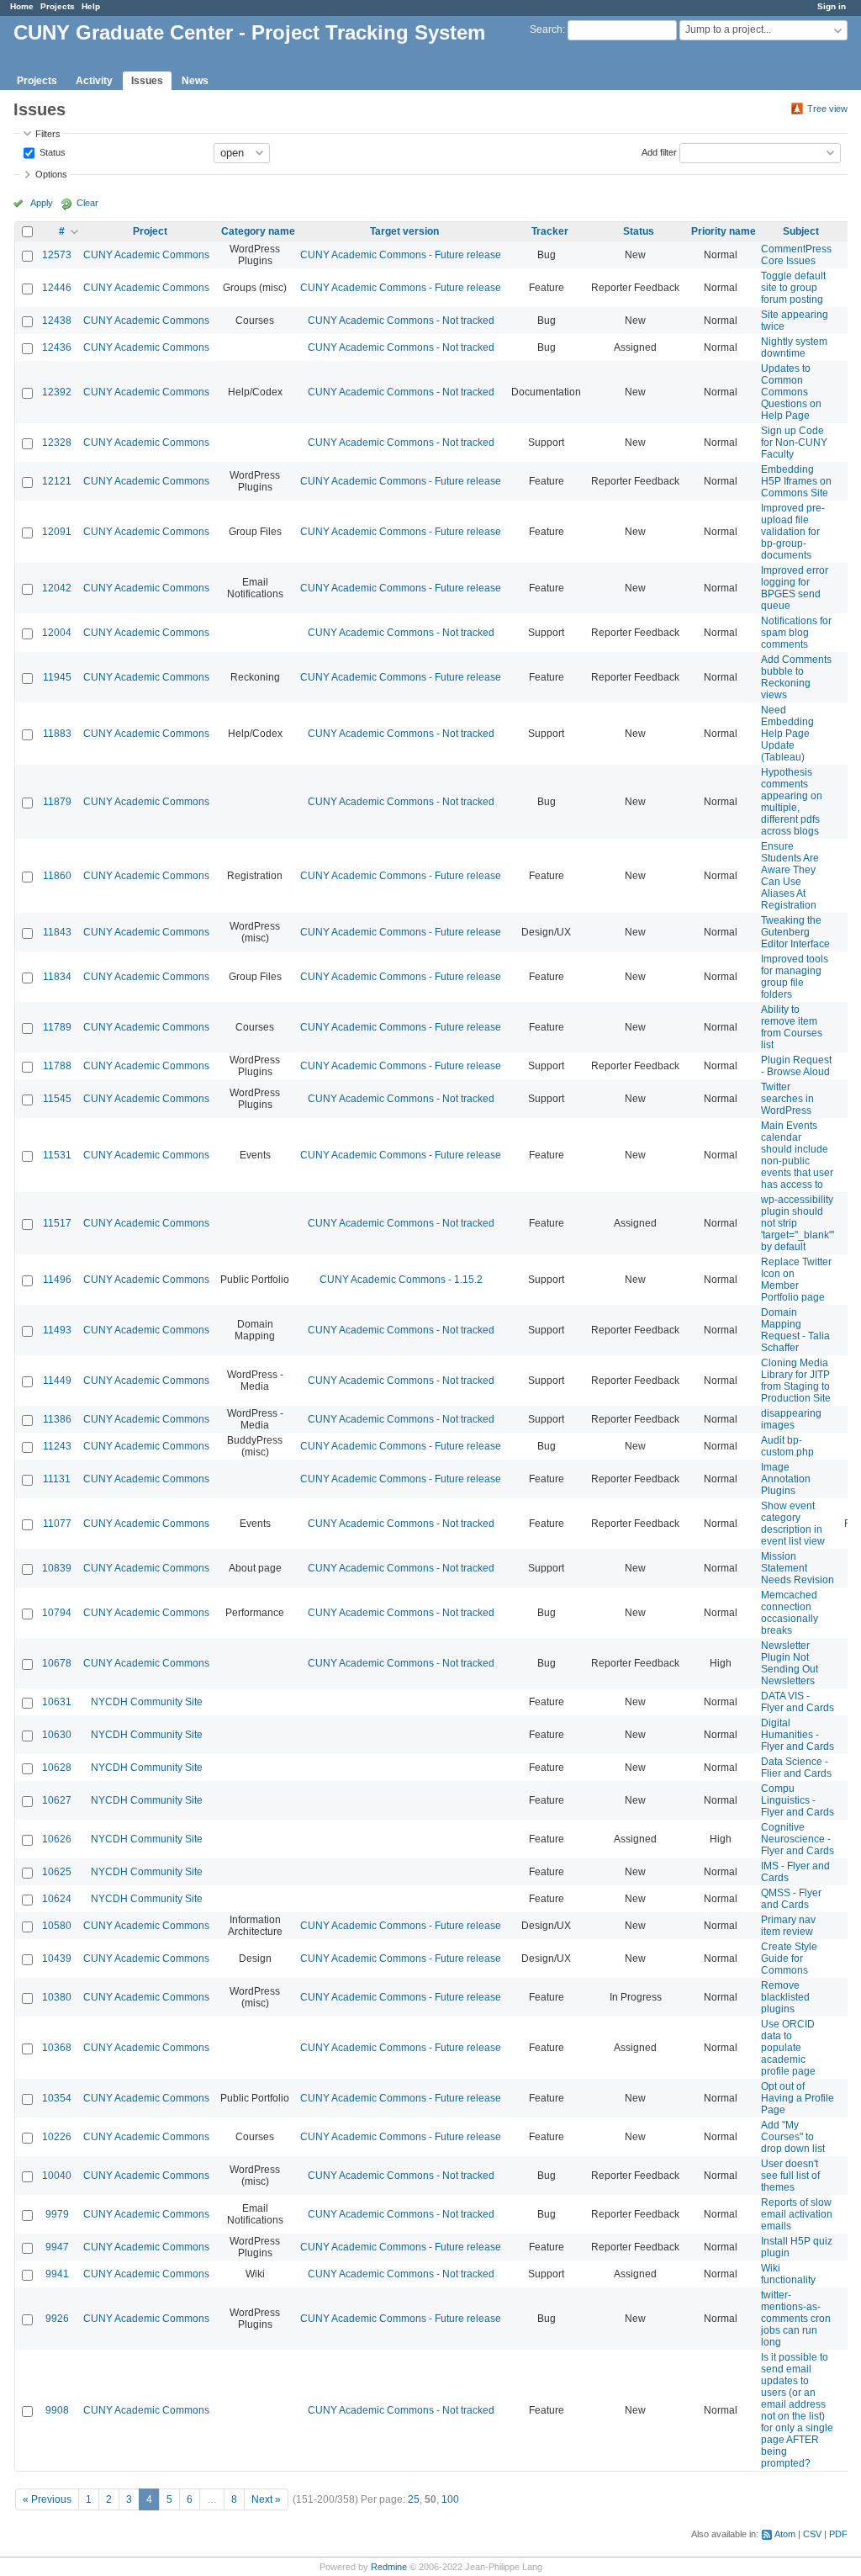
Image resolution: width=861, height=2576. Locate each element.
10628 (57, 1768)
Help (91, 6)
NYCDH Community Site (147, 1702)
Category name (258, 231)
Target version (404, 231)
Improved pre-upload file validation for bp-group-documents (793, 532)
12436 (57, 347)
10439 (57, 1959)
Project (150, 231)
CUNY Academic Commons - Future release (401, 255)
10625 (57, 1872)
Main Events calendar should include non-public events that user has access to (797, 1155)
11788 (57, 1066)
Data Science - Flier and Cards (796, 1768)
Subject (801, 231)
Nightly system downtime (794, 347)
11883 (57, 734)
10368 (57, 2048)
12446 (57, 288)
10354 (57, 2098)
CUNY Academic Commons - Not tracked (401, 321)
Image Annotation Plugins (786, 1479)
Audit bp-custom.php (787, 1446)
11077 (57, 1524)
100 (450, 2499)
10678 (57, 1663)
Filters (48, 134)
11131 (57, 1479)
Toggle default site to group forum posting (793, 288)
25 (414, 2499)
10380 (57, 1997)
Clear (87, 203)
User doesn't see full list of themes (790, 2176)
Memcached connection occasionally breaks (790, 1613)
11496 (57, 1280)
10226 (57, 2137)
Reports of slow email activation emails (797, 2214)
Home (22, 6)
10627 (57, 1800)
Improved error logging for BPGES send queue (795, 588)
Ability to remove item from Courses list (792, 1027)
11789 (57, 1027)
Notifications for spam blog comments (796, 633)
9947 (57, 2247)
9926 (57, 2319)
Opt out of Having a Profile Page (798, 2098)
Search (546, 29)
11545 (57, 1099)
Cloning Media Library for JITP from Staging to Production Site (796, 1381)
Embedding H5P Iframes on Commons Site (796, 481)
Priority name (724, 231)
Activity (94, 81)
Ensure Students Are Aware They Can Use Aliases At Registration (790, 876)
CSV (812, 2534)
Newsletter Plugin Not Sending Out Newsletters (790, 1663)
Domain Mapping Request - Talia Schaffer (795, 1330)
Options (51, 174)
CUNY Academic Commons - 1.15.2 (401, 1280)
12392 (57, 392)
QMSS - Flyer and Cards (791, 1899)
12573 (57, 255)
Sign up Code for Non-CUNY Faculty (794, 443)
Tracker (550, 231)
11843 (57, 932)
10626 (57, 1839)
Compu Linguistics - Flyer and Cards (798, 1800)
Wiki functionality (788, 2274)
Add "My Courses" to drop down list (793, 2137)
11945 (57, 677)
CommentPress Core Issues (796, 255)
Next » (266, 2499)
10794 (57, 1613)
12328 (57, 443)
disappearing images (791, 1419)
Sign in (832, 6)
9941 (57, 2274)
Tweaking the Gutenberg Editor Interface (795, 932)
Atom (785, 2534)
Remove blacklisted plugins (785, 1997)
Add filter (659, 151)
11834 (57, 977)
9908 (57, 2410)
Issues (147, 81)
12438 (57, 321)
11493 (57, 1330)
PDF (838, 2534)
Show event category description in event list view (793, 1524)
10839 (57, 1568)
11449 (57, 1381)
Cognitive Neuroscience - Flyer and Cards (798, 1839)
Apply (42, 203)
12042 (57, 588)
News (195, 81)
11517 (57, 1223)
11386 (57, 1419)
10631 (57, 1702)
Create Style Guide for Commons (789, 1959)
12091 (57, 532)
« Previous (47, 2499)
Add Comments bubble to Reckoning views (796, 677)
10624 (57, 1899)
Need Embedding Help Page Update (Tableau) (787, 734)
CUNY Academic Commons (146, 255)
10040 (57, 2176)
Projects (58, 6)
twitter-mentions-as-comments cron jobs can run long (796, 2319)
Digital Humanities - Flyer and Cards (798, 1735)
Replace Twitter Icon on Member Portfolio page (796, 1280)
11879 (57, 802)
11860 (57, 876)
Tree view (827, 109)
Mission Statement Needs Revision (798, 1568)
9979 (57, 2214)
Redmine (389, 2567)
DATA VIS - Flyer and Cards (798, 1702)
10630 (57, 1735)
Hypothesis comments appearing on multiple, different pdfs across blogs (792, 802)
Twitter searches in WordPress (787, 1099)
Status (51, 151)
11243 (57, 1446)
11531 (57, 1155)
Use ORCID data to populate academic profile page (788, 2048)
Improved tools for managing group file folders (795, 977)
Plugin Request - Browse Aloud (796, 1066)
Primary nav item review (788, 1926)
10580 (57, 1926)
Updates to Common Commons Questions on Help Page (791, 392)
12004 (57, 633)
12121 (57, 481)
